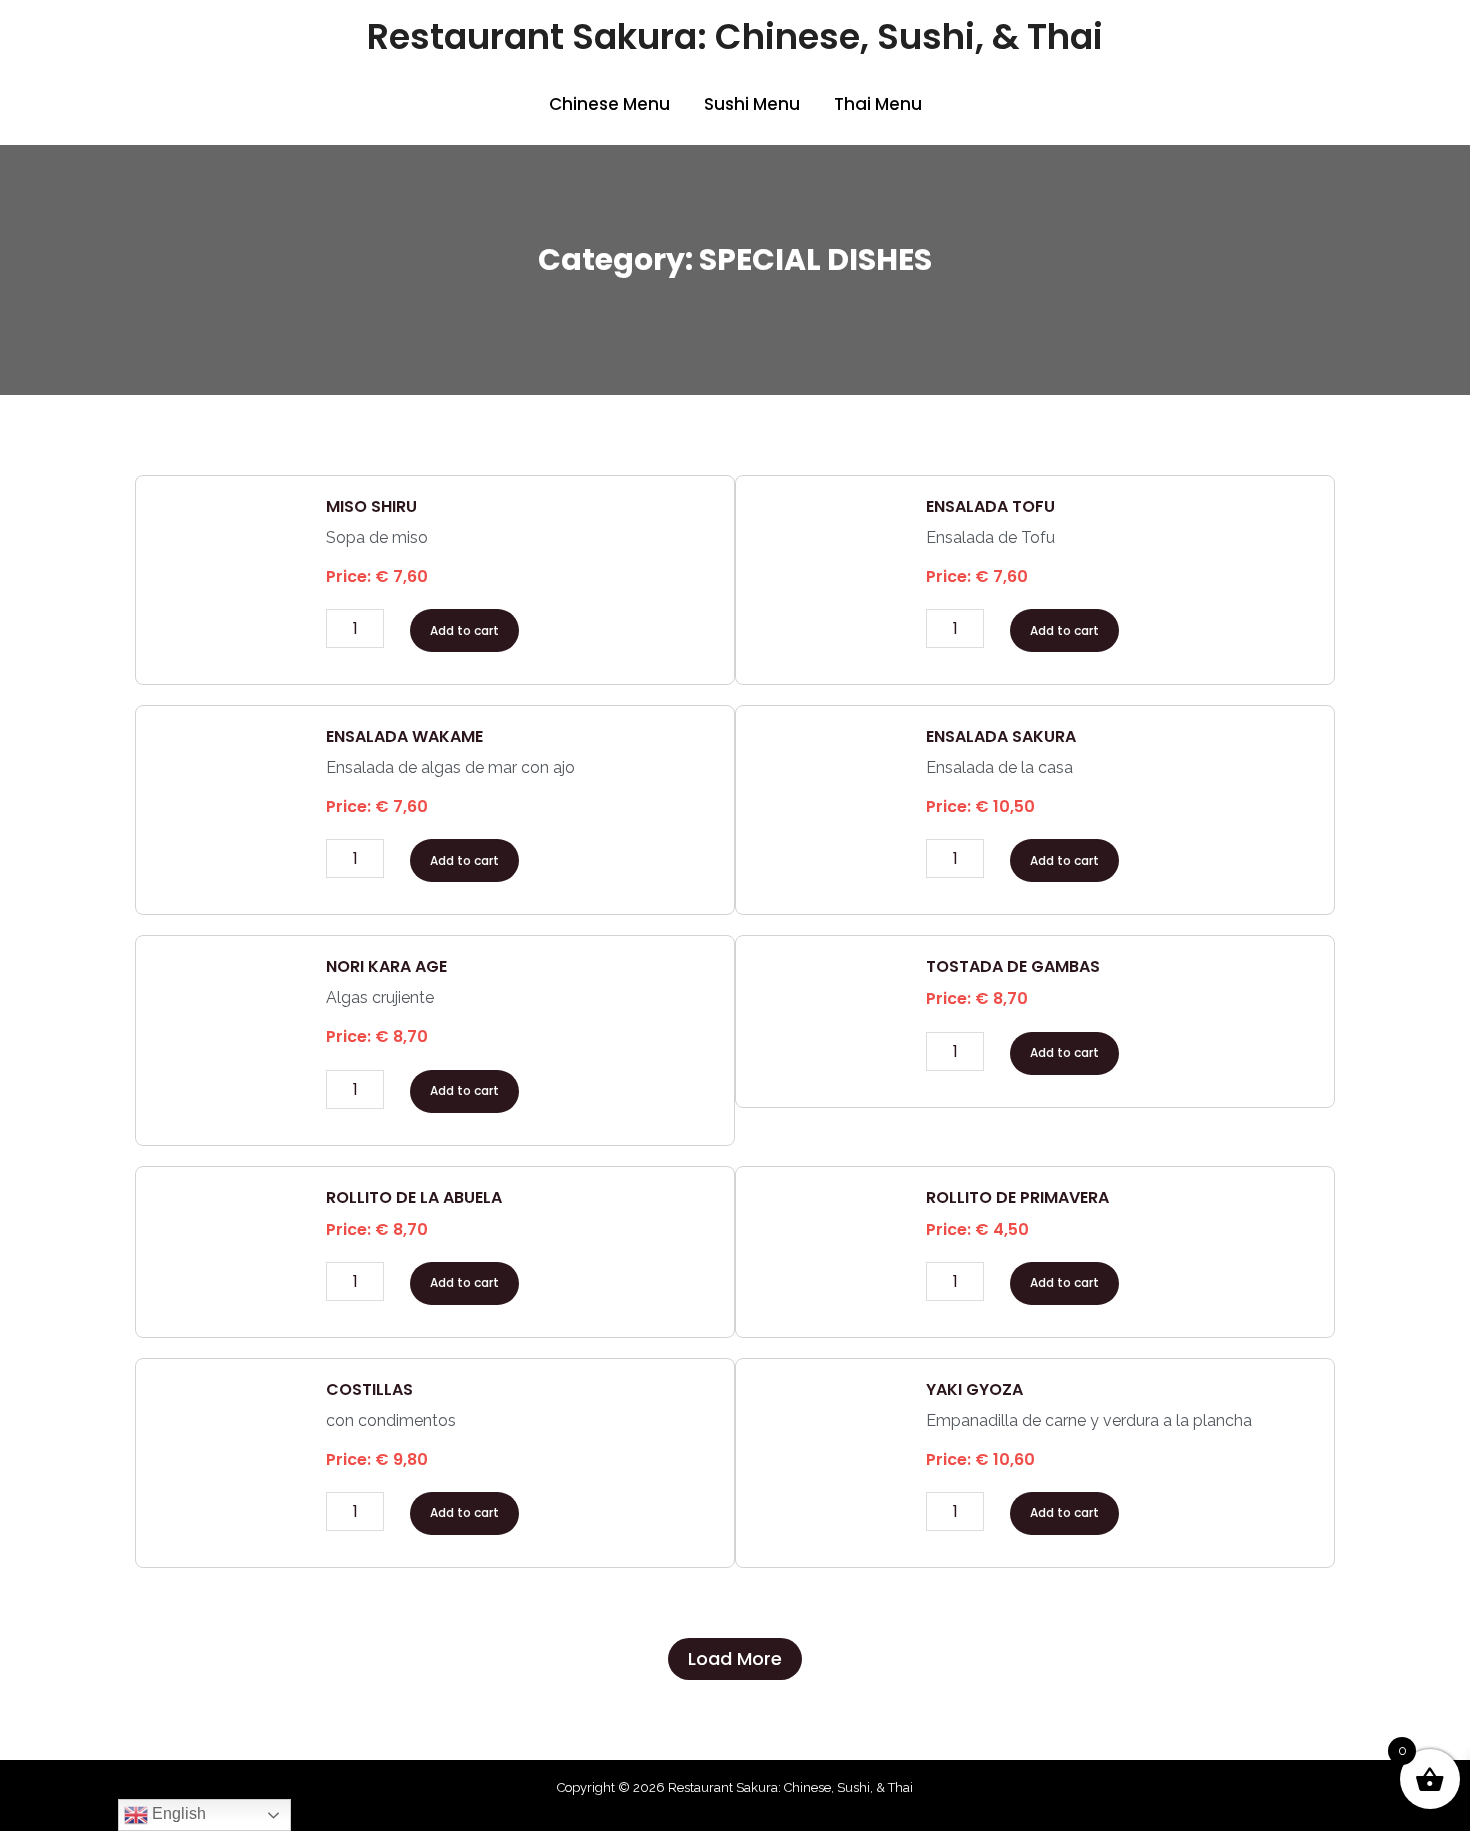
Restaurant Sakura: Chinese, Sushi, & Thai (735, 36)
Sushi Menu (752, 104)
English (177, 1813)
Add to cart (464, 630)
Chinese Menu (609, 104)
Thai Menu (878, 104)
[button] (735, 1659)
